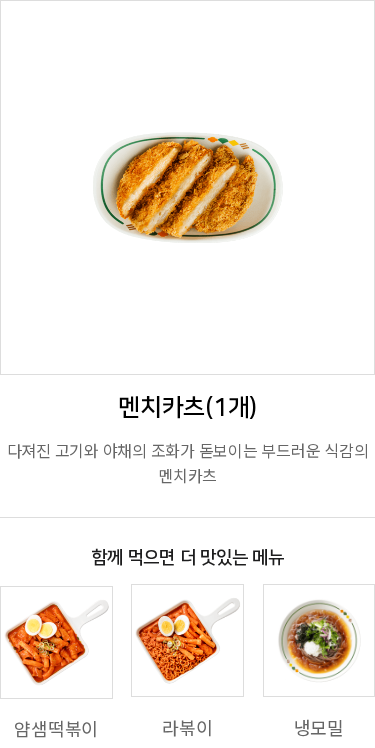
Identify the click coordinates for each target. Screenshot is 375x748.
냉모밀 (319, 727)
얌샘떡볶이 (56, 728)
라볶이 (187, 727)
